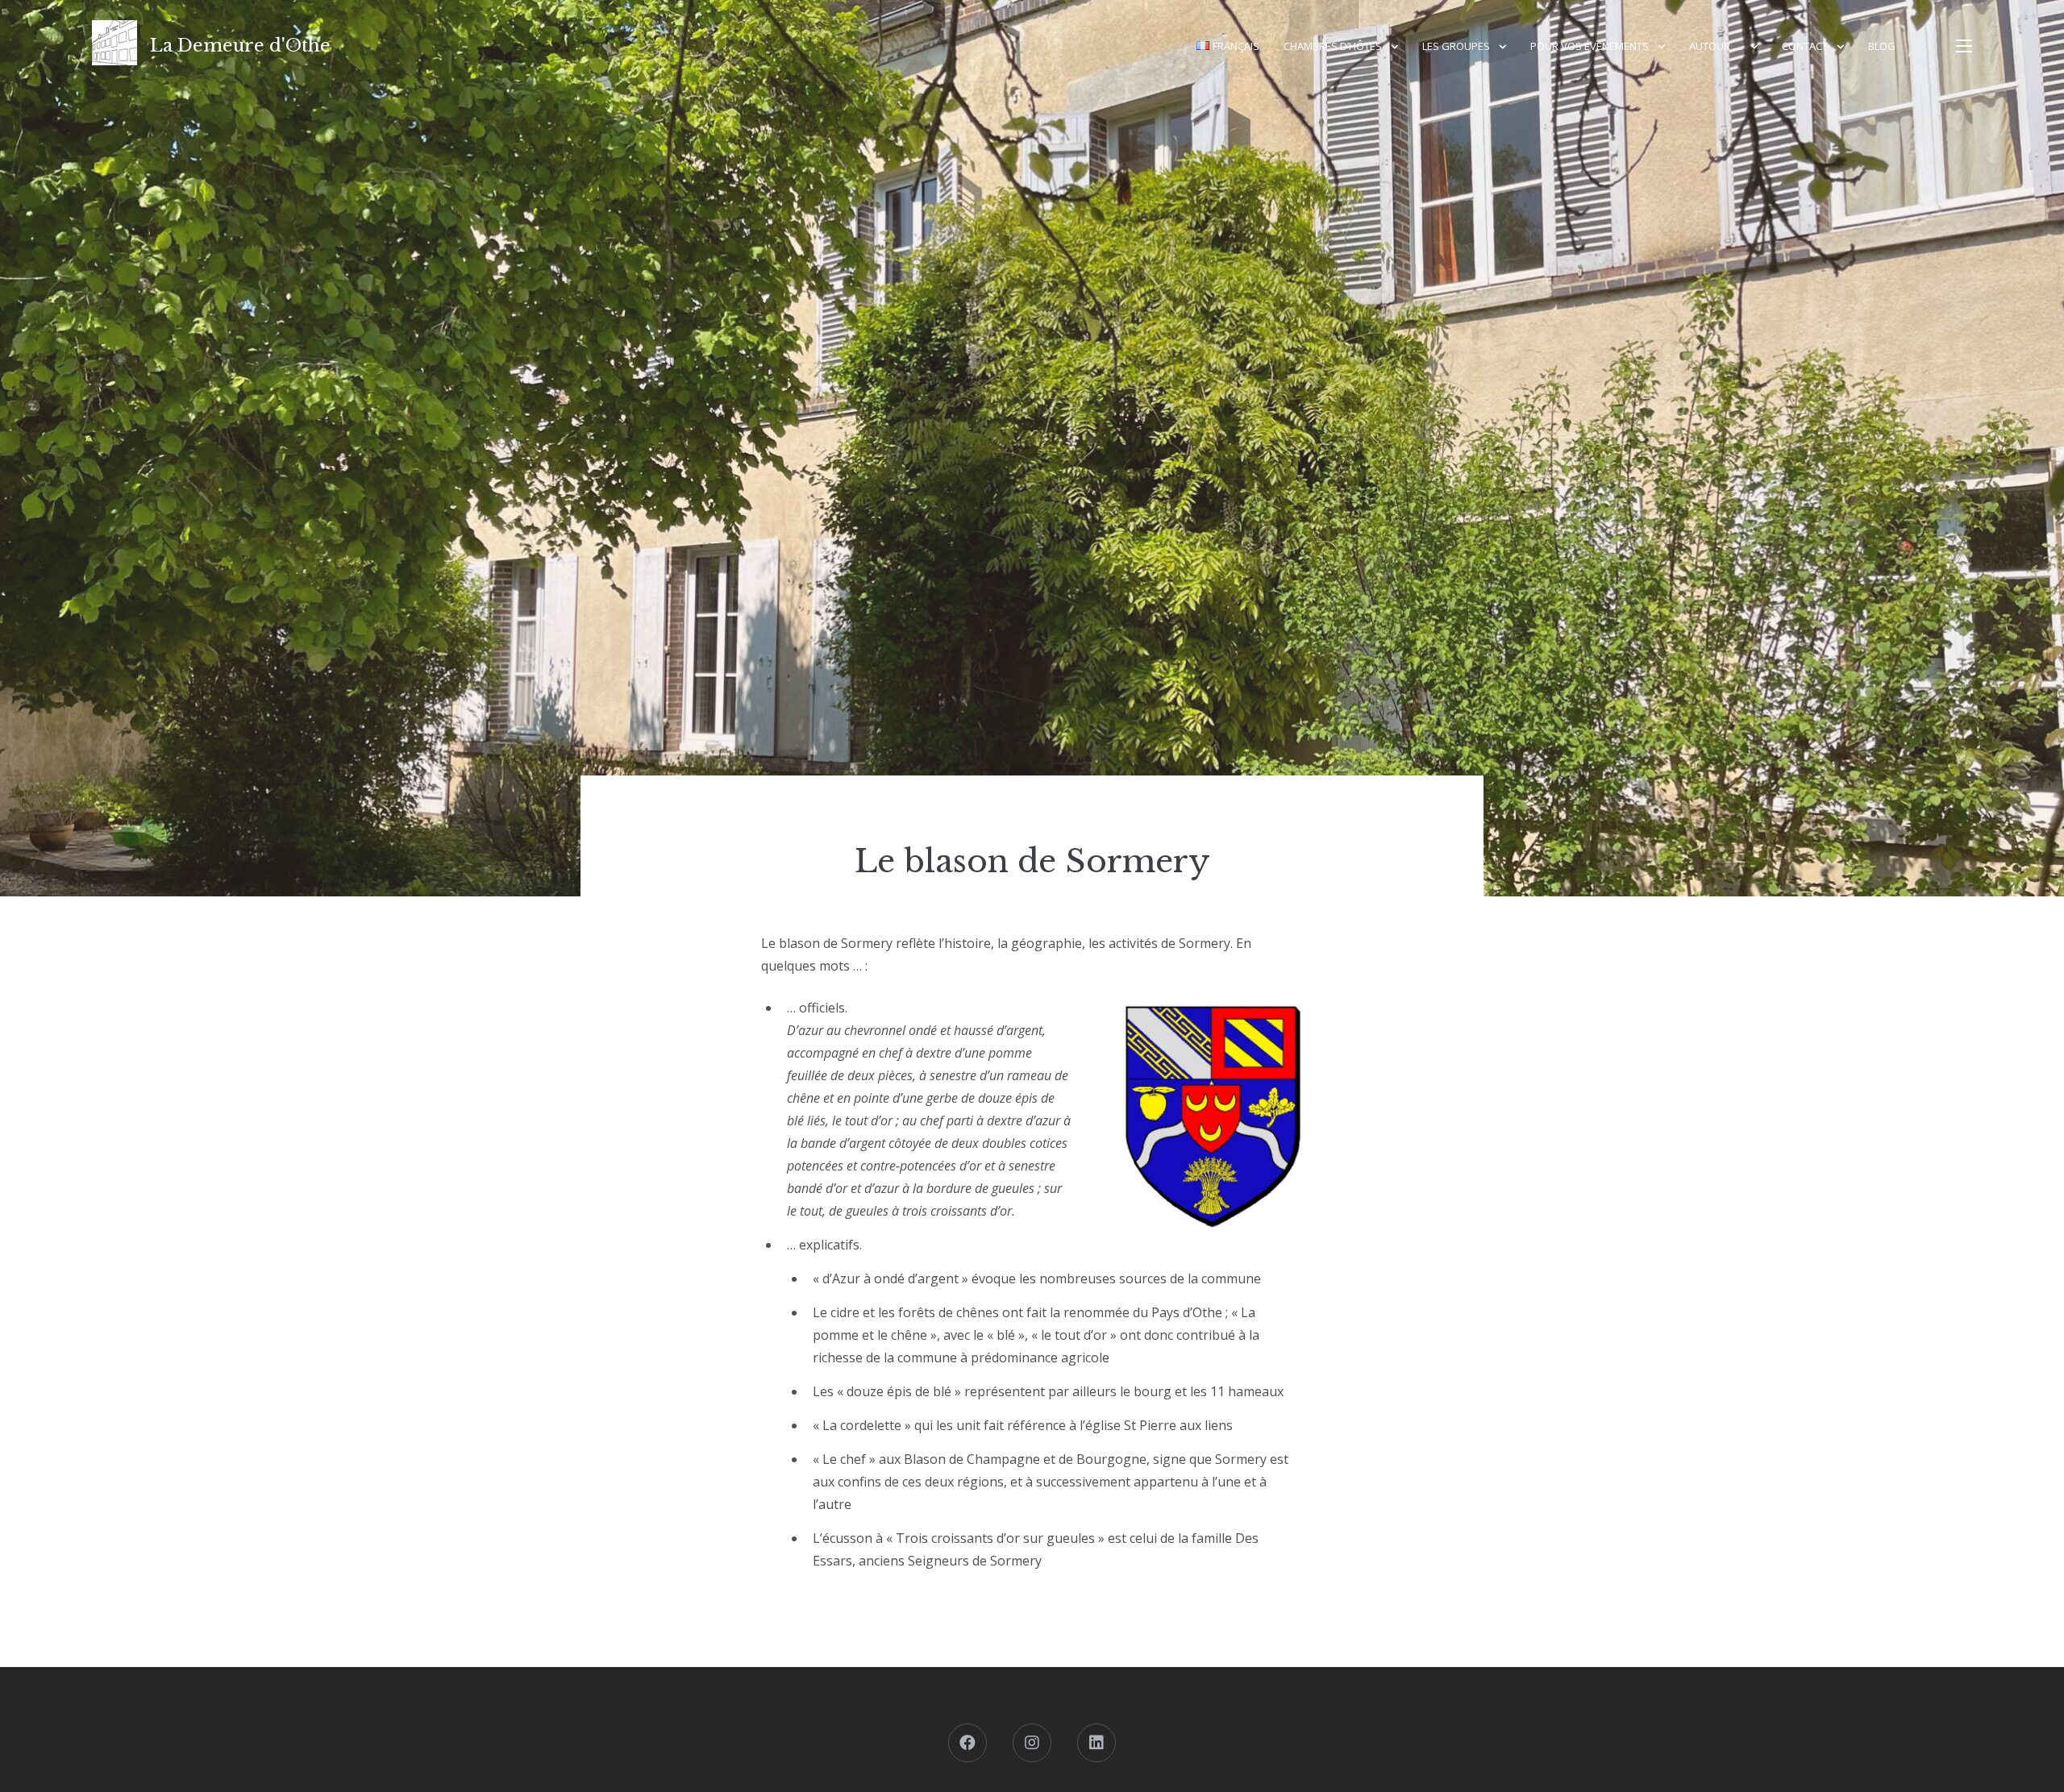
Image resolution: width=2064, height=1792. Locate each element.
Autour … (1715, 46)
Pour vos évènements (1590, 46)
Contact (1805, 46)
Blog (1882, 46)
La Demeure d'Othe (240, 46)
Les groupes (1456, 46)
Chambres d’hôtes (1333, 46)
